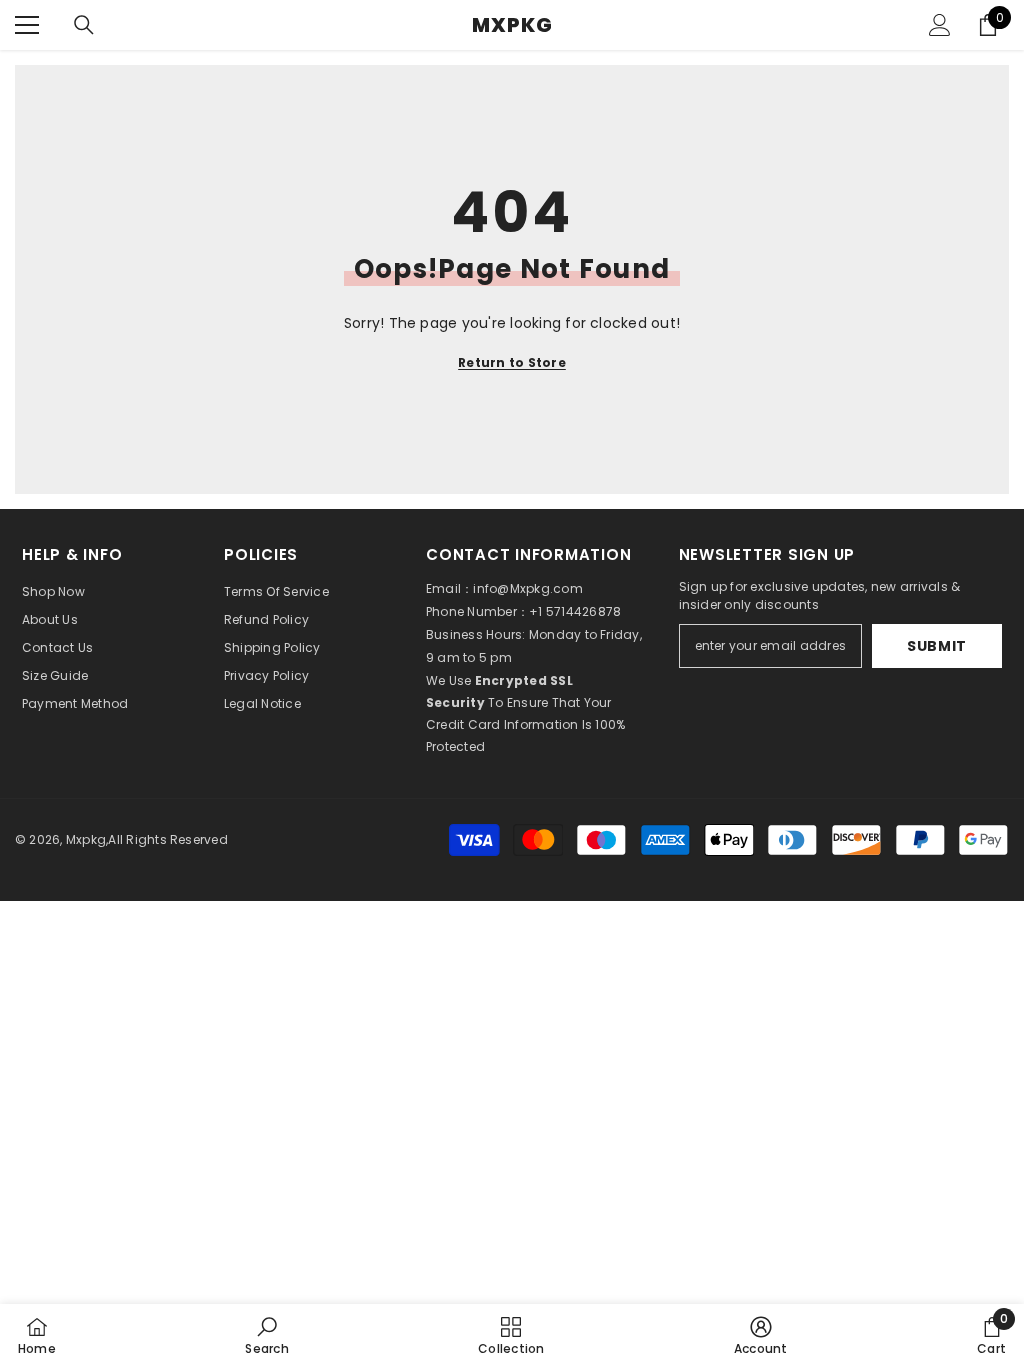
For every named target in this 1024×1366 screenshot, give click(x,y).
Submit (937, 646)
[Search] (84, 25)
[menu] (27, 25)
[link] (266, 1335)
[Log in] (940, 25)
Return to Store (512, 362)
